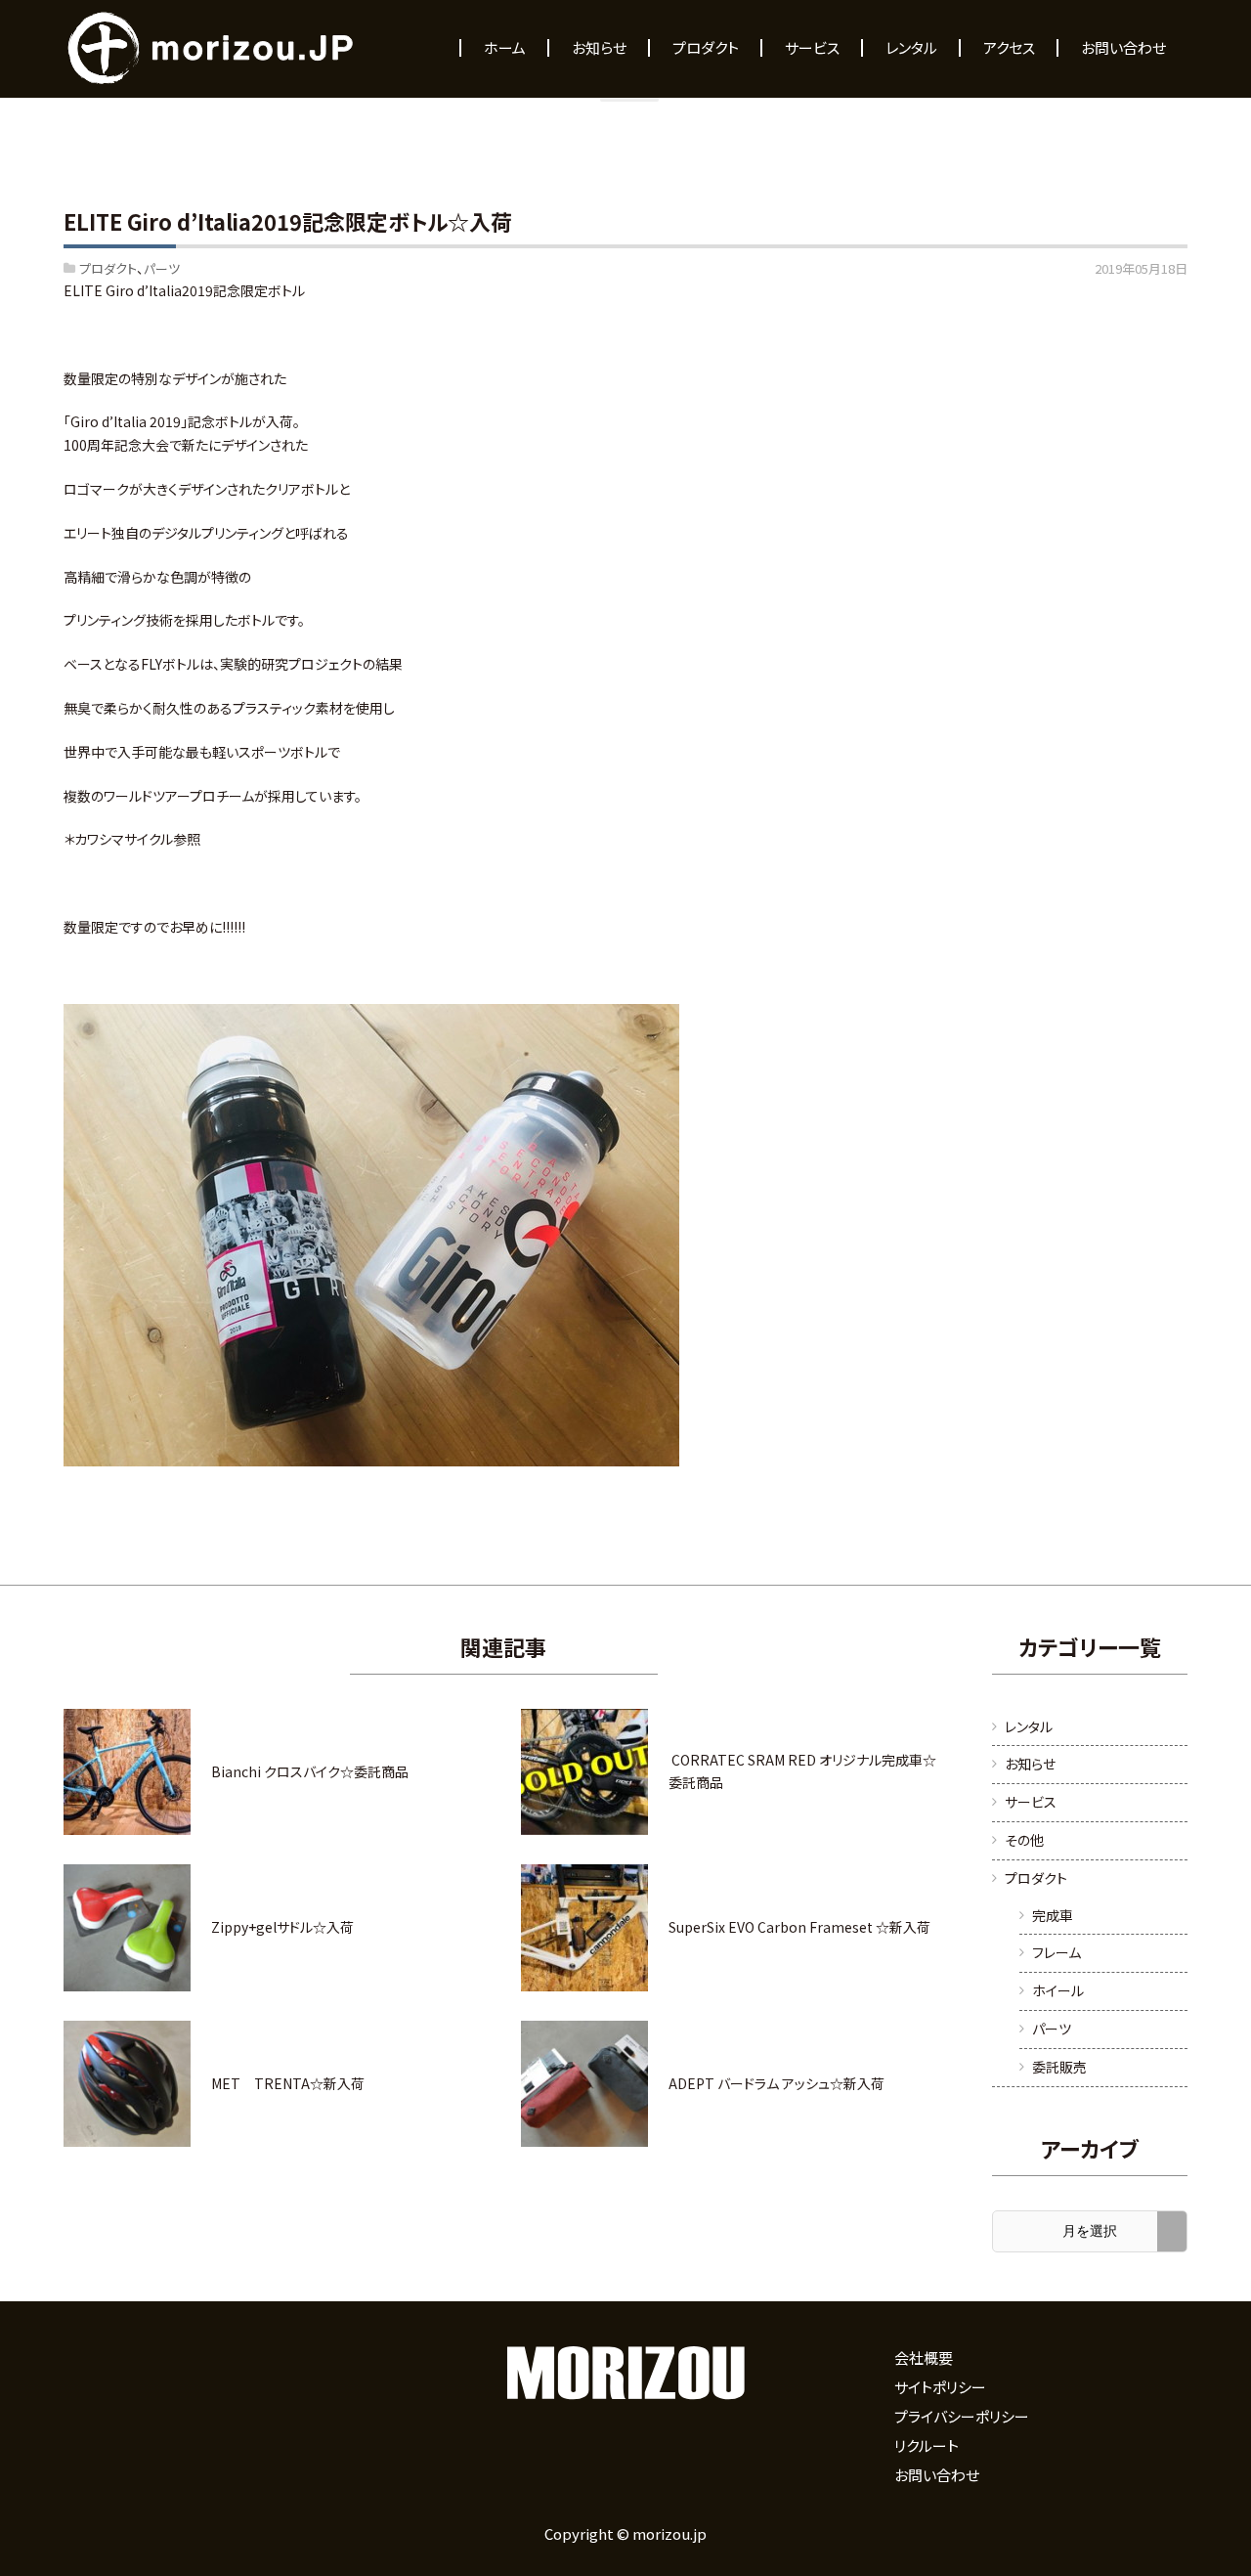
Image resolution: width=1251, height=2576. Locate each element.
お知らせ (1030, 1764)
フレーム (1057, 1952)
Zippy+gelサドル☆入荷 (282, 1927)
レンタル (1029, 1726)
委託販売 (1059, 2067)
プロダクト (108, 268)
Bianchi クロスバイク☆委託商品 (310, 1771)
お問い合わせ (937, 2475)
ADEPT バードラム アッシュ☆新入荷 (776, 2083)
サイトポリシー (940, 2387)
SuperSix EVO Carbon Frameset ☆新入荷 (799, 1927)
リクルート (927, 2445)
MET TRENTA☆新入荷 (288, 2083)
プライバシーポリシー (962, 2416)
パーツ (162, 268)
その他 (1024, 1840)
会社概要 (924, 2358)
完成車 (1053, 1915)
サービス (1031, 1802)
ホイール (1058, 1990)
